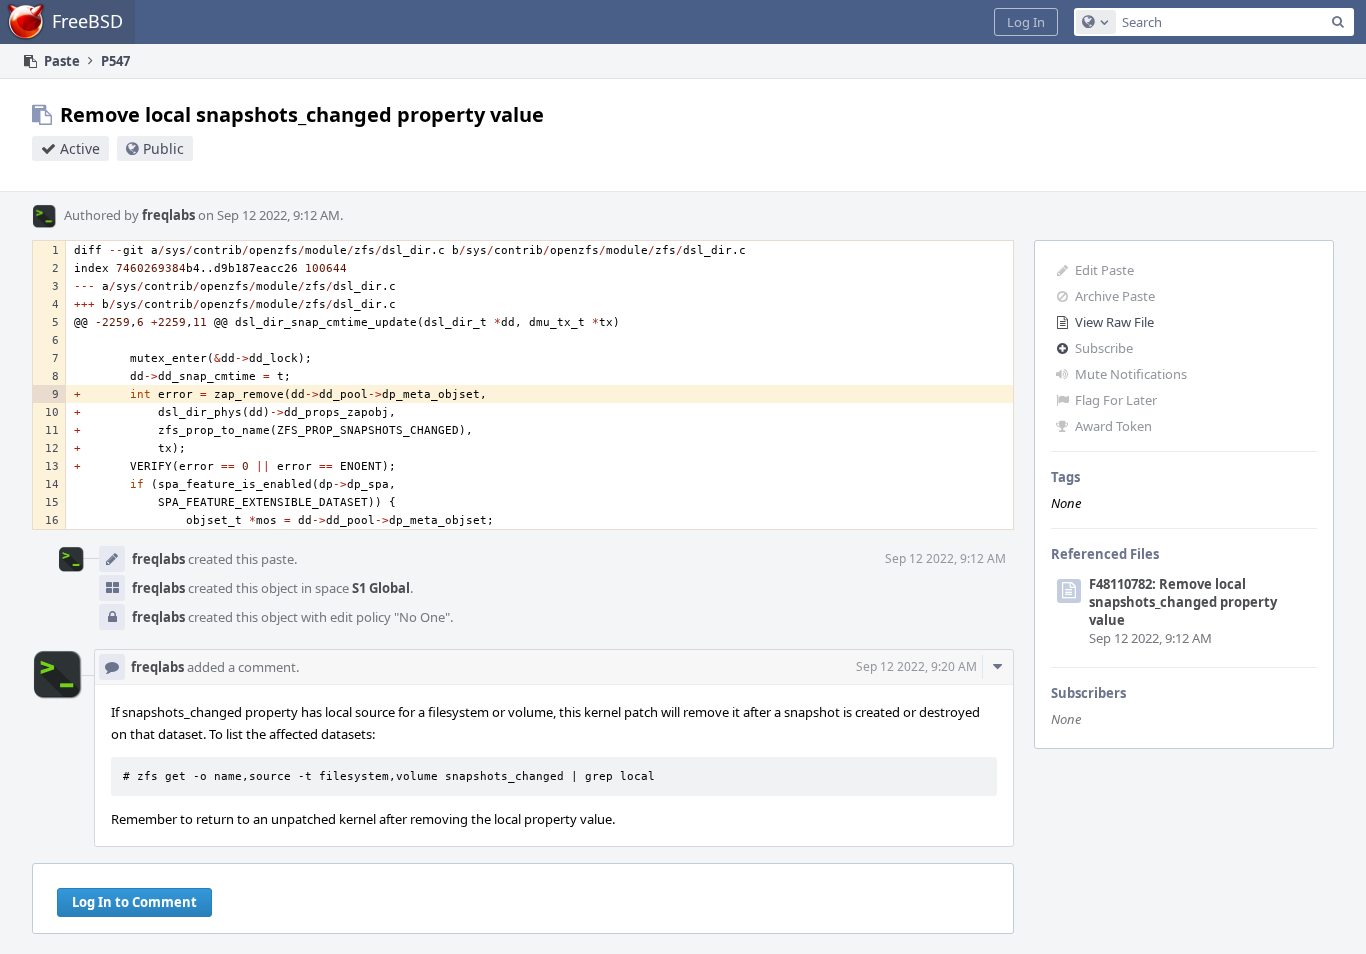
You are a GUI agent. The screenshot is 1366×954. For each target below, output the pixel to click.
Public (163, 148)
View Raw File (1114, 322)
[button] (1026, 22)
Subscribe (1104, 348)
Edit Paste (1104, 270)
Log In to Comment (134, 902)
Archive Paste (1115, 296)
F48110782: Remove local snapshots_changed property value (1183, 602)
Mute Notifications (1131, 374)
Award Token (1113, 426)
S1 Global (381, 588)
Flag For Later (1116, 400)
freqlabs (168, 215)
